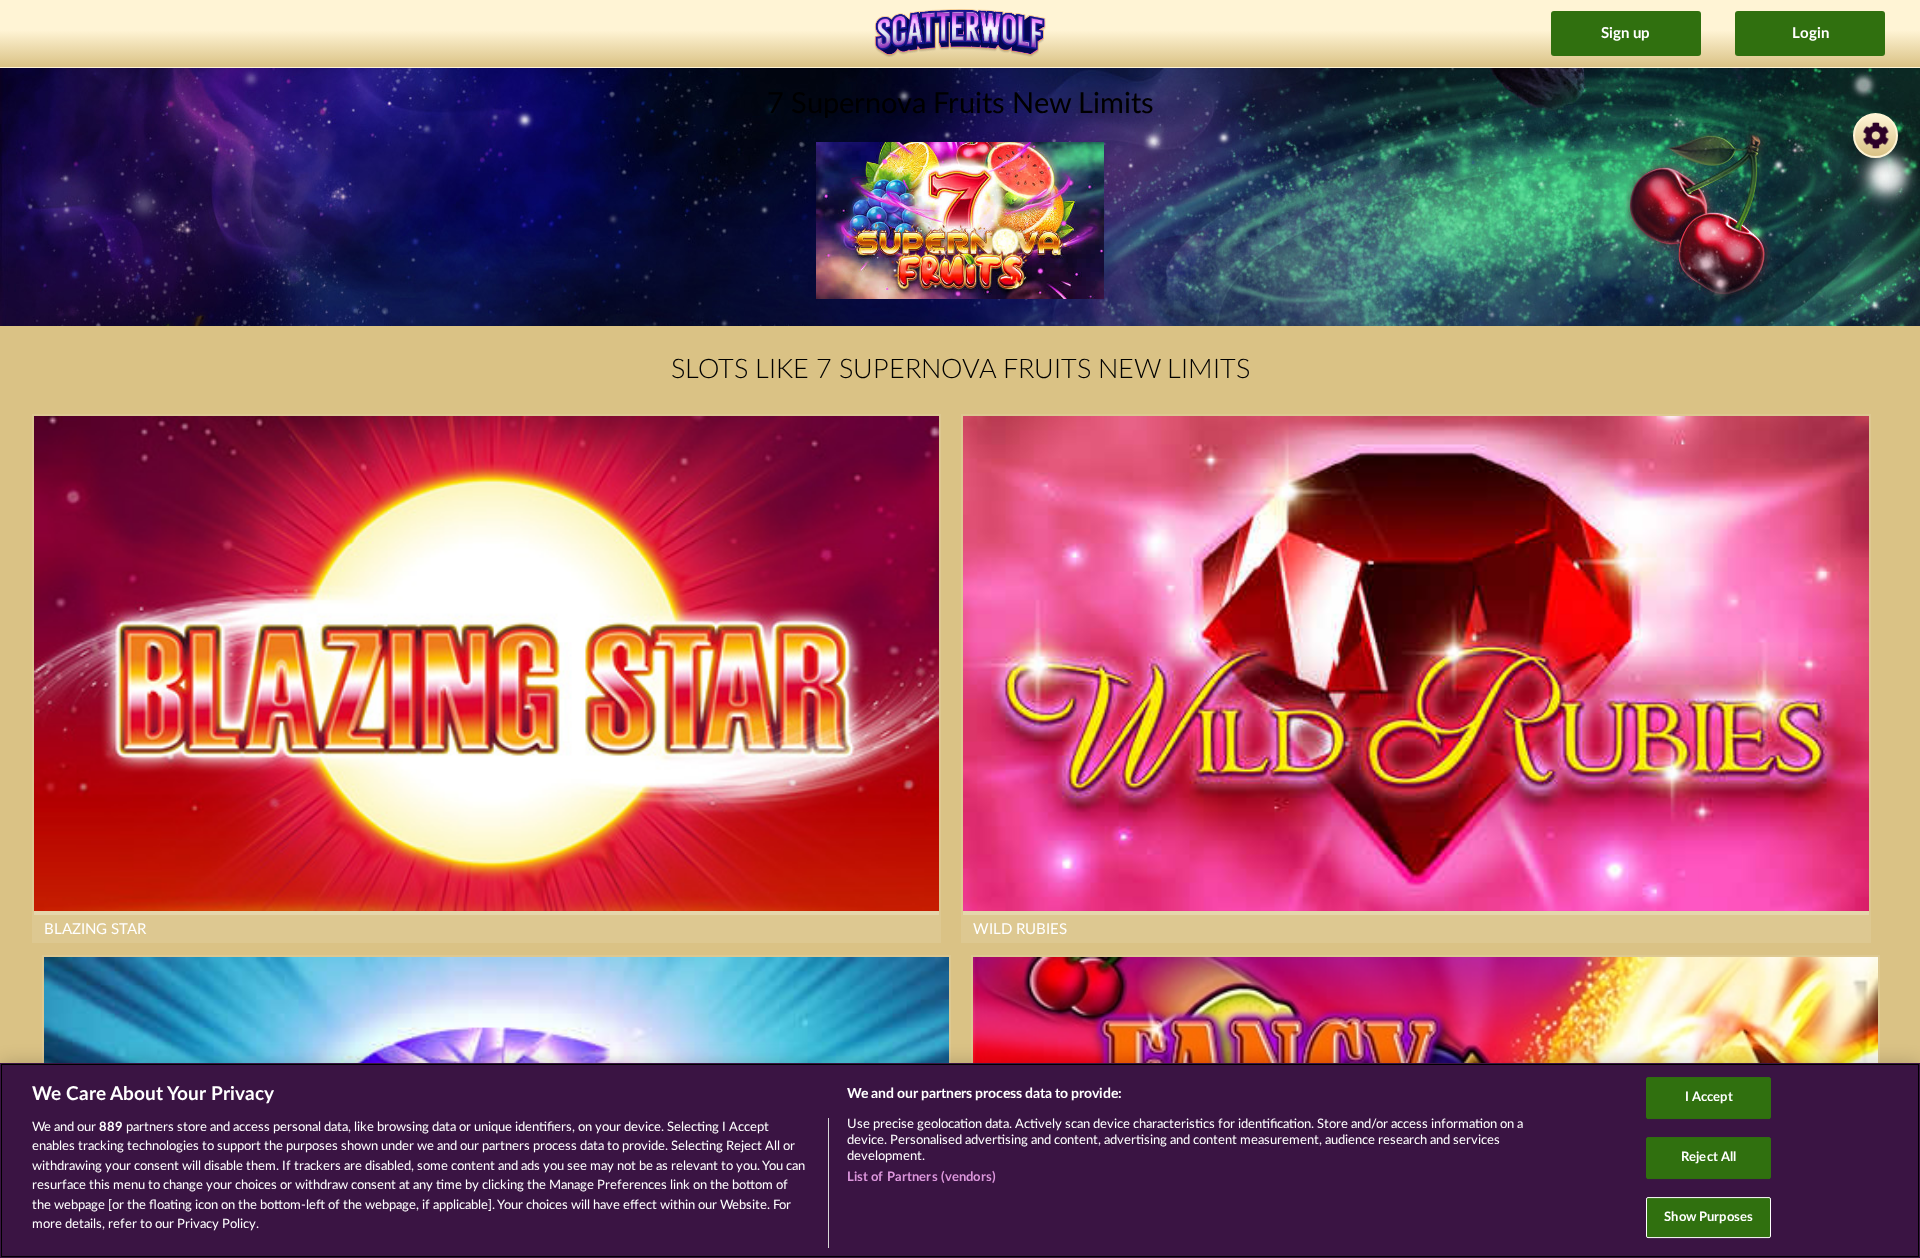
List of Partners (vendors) (921, 1177)
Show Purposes (1708, 1217)
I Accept (1709, 1098)
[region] (960, 1160)
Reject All (1708, 1157)
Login (1810, 33)
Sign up (1625, 33)
